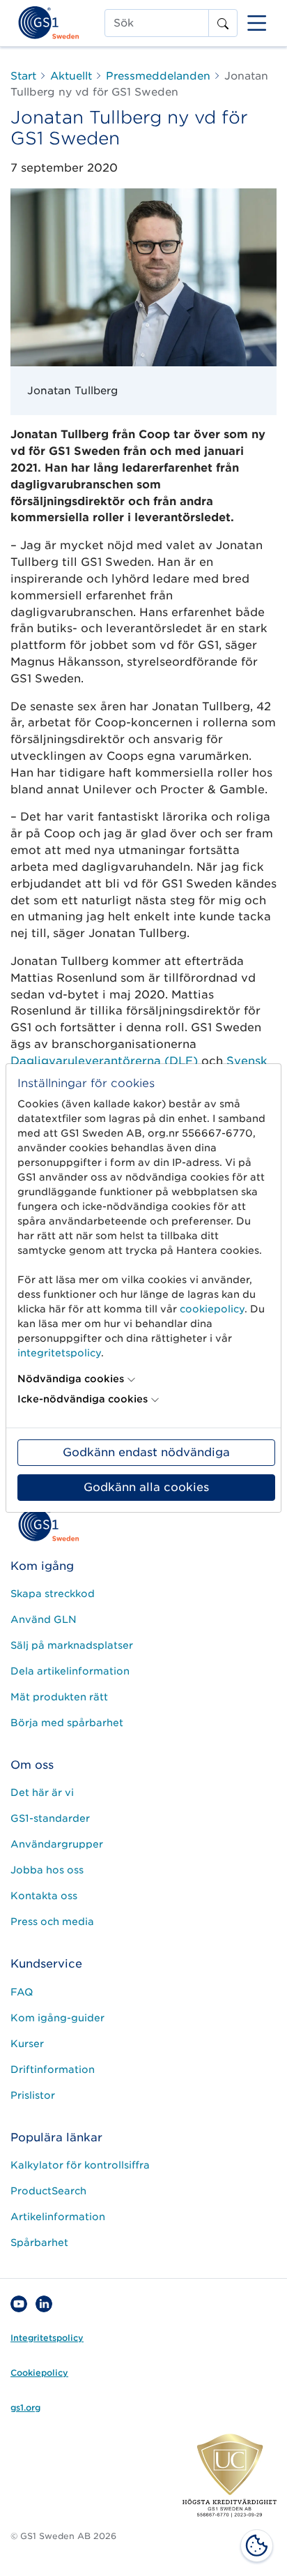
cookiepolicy (212, 1309)
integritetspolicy (59, 1353)
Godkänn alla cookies (146, 1487)
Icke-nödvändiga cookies (83, 1399)
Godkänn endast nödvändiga (146, 1452)
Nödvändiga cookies (71, 1379)
